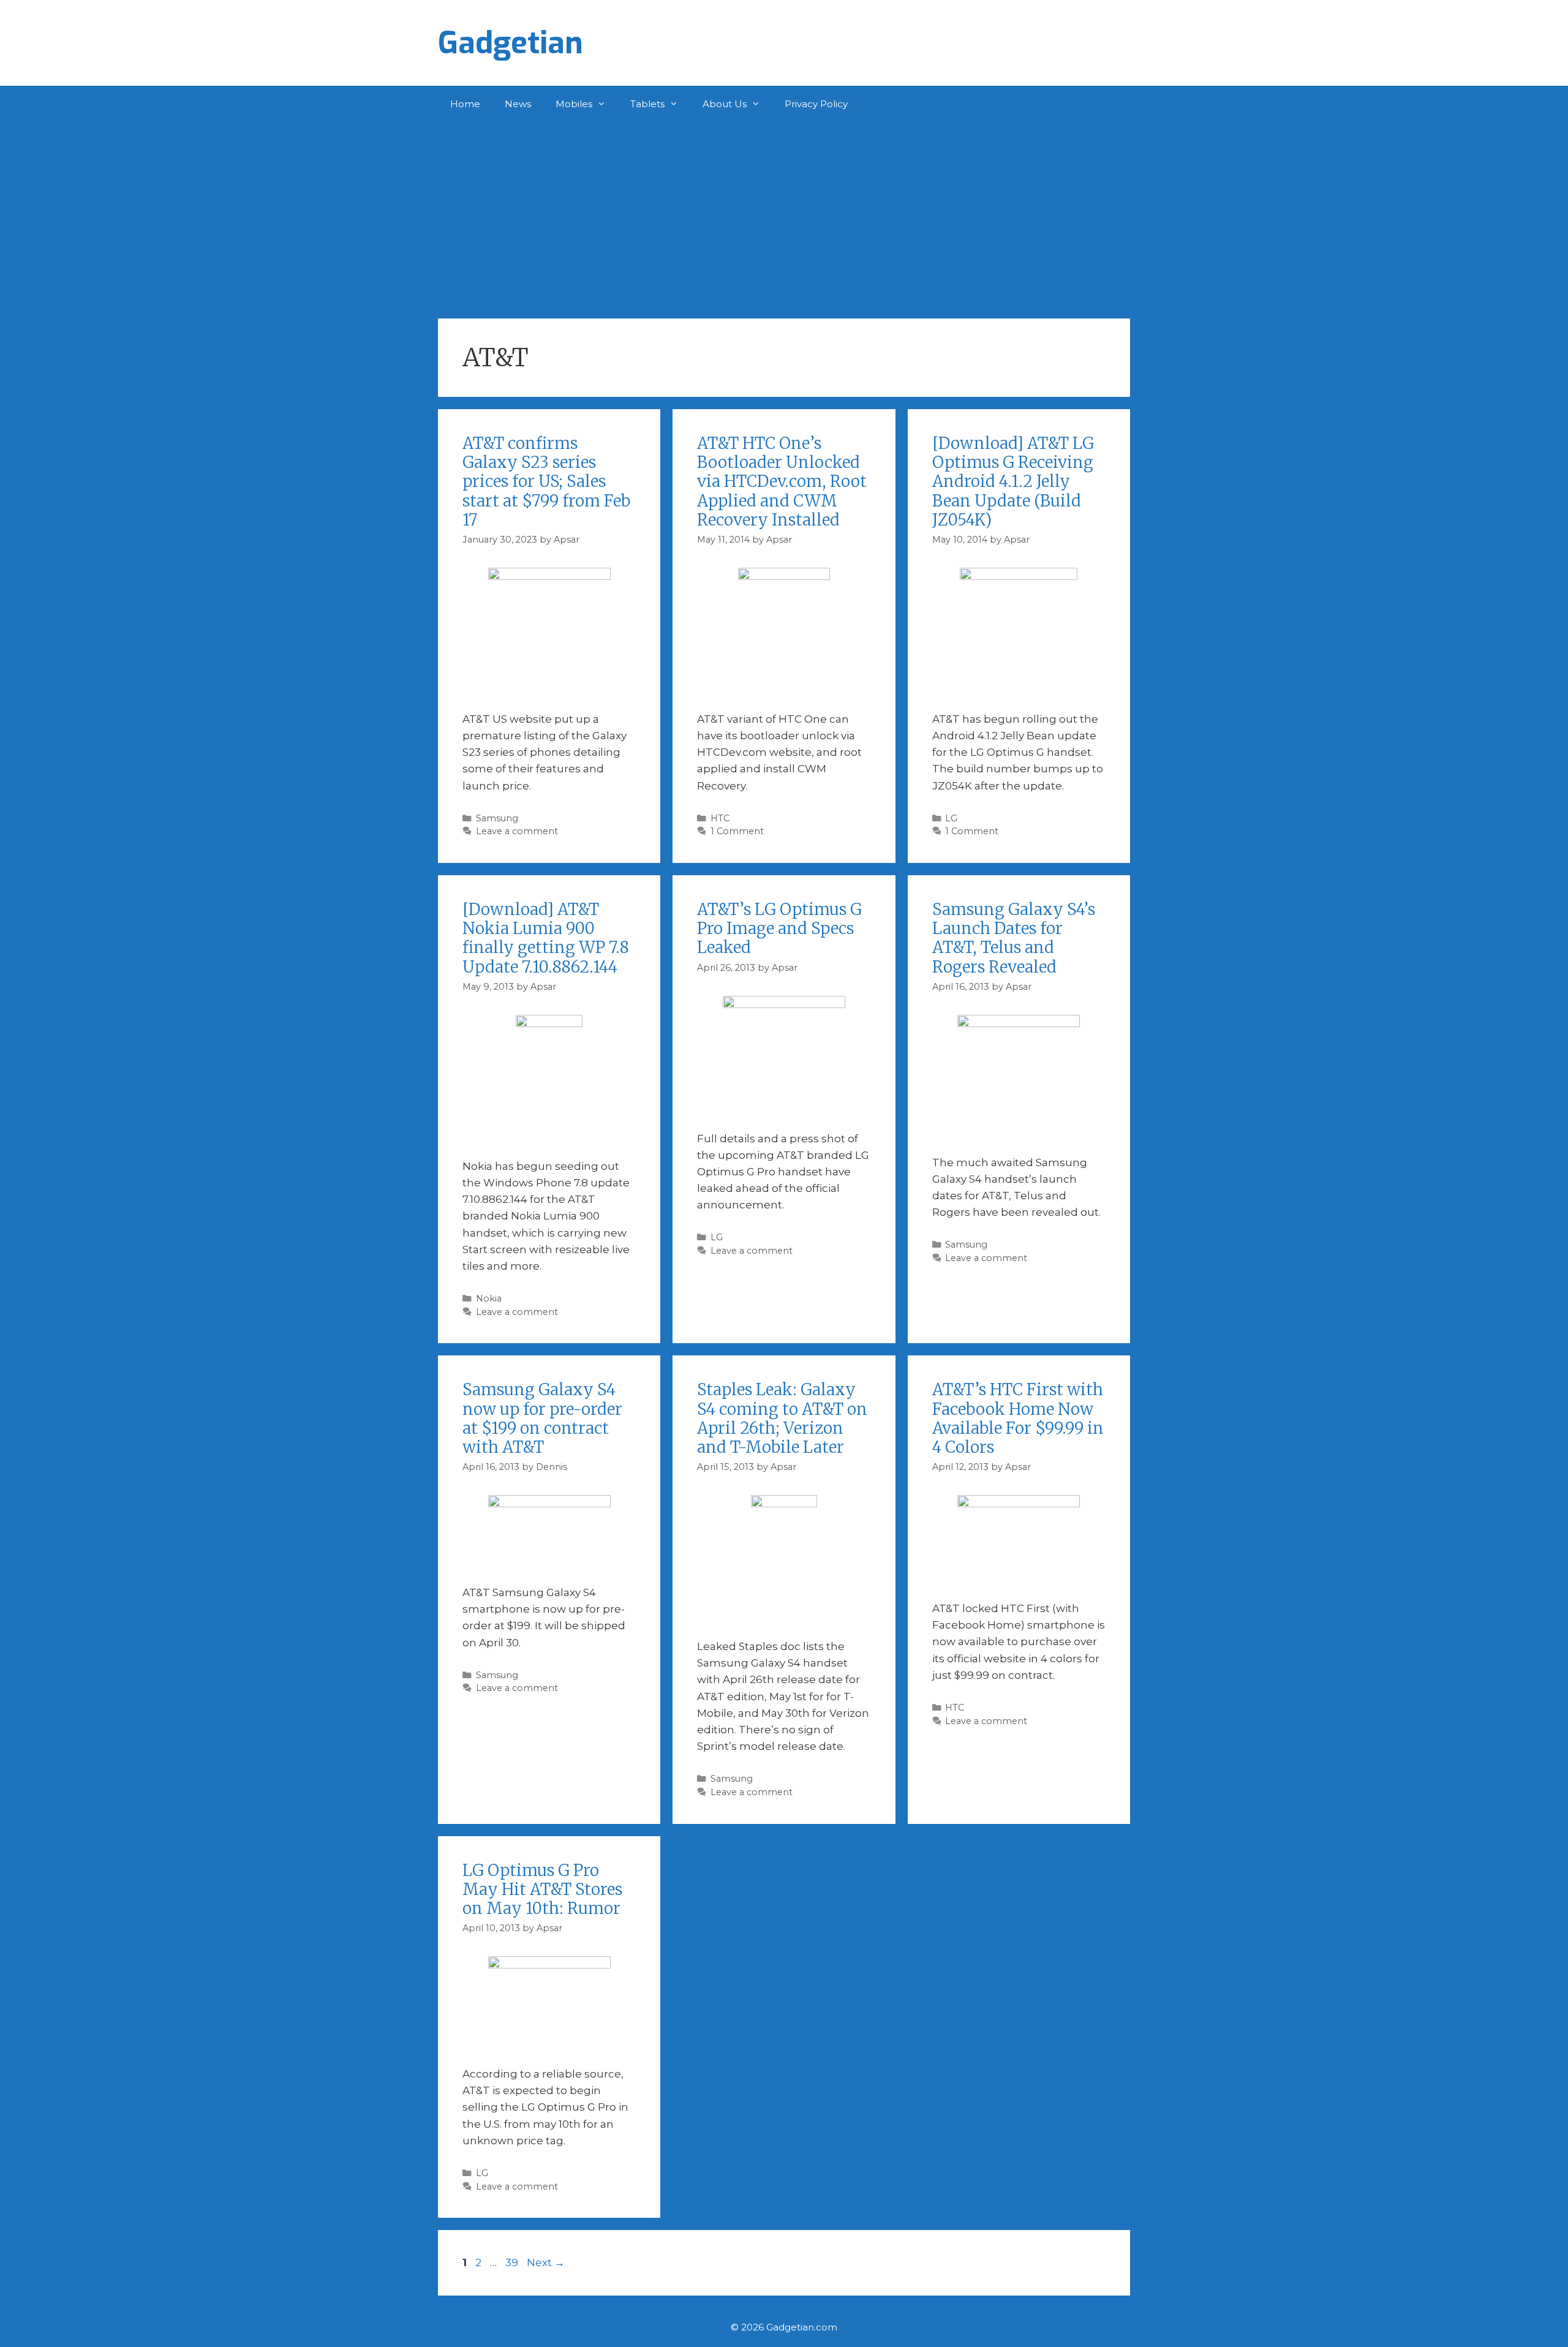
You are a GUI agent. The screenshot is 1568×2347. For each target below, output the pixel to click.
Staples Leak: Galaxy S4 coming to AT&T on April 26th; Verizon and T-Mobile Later (782, 1418)
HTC (720, 818)
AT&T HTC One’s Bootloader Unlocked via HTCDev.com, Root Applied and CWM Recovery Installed (782, 481)
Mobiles (574, 104)
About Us (725, 104)
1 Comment (737, 831)
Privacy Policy (816, 104)
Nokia (489, 1298)
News (518, 104)
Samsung (497, 818)
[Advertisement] (784, 214)
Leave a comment (517, 831)
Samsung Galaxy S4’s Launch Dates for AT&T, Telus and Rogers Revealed (1014, 938)
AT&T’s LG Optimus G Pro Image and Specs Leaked (779, 928)
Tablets (647, 104)
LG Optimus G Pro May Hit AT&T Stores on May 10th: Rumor (542, 1889)
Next (546, 2262)
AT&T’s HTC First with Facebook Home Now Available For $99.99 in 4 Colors (1018, 1418)
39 (513, 2262)
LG (951, 818)
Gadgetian (511, 43)
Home (465, 104)
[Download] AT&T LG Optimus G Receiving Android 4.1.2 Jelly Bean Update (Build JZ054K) (1013, 481)
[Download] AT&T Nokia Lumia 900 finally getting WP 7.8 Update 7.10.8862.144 (546, 938)
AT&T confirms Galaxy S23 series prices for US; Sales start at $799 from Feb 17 (546, 481)
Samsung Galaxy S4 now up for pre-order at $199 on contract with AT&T (542, 1418)
